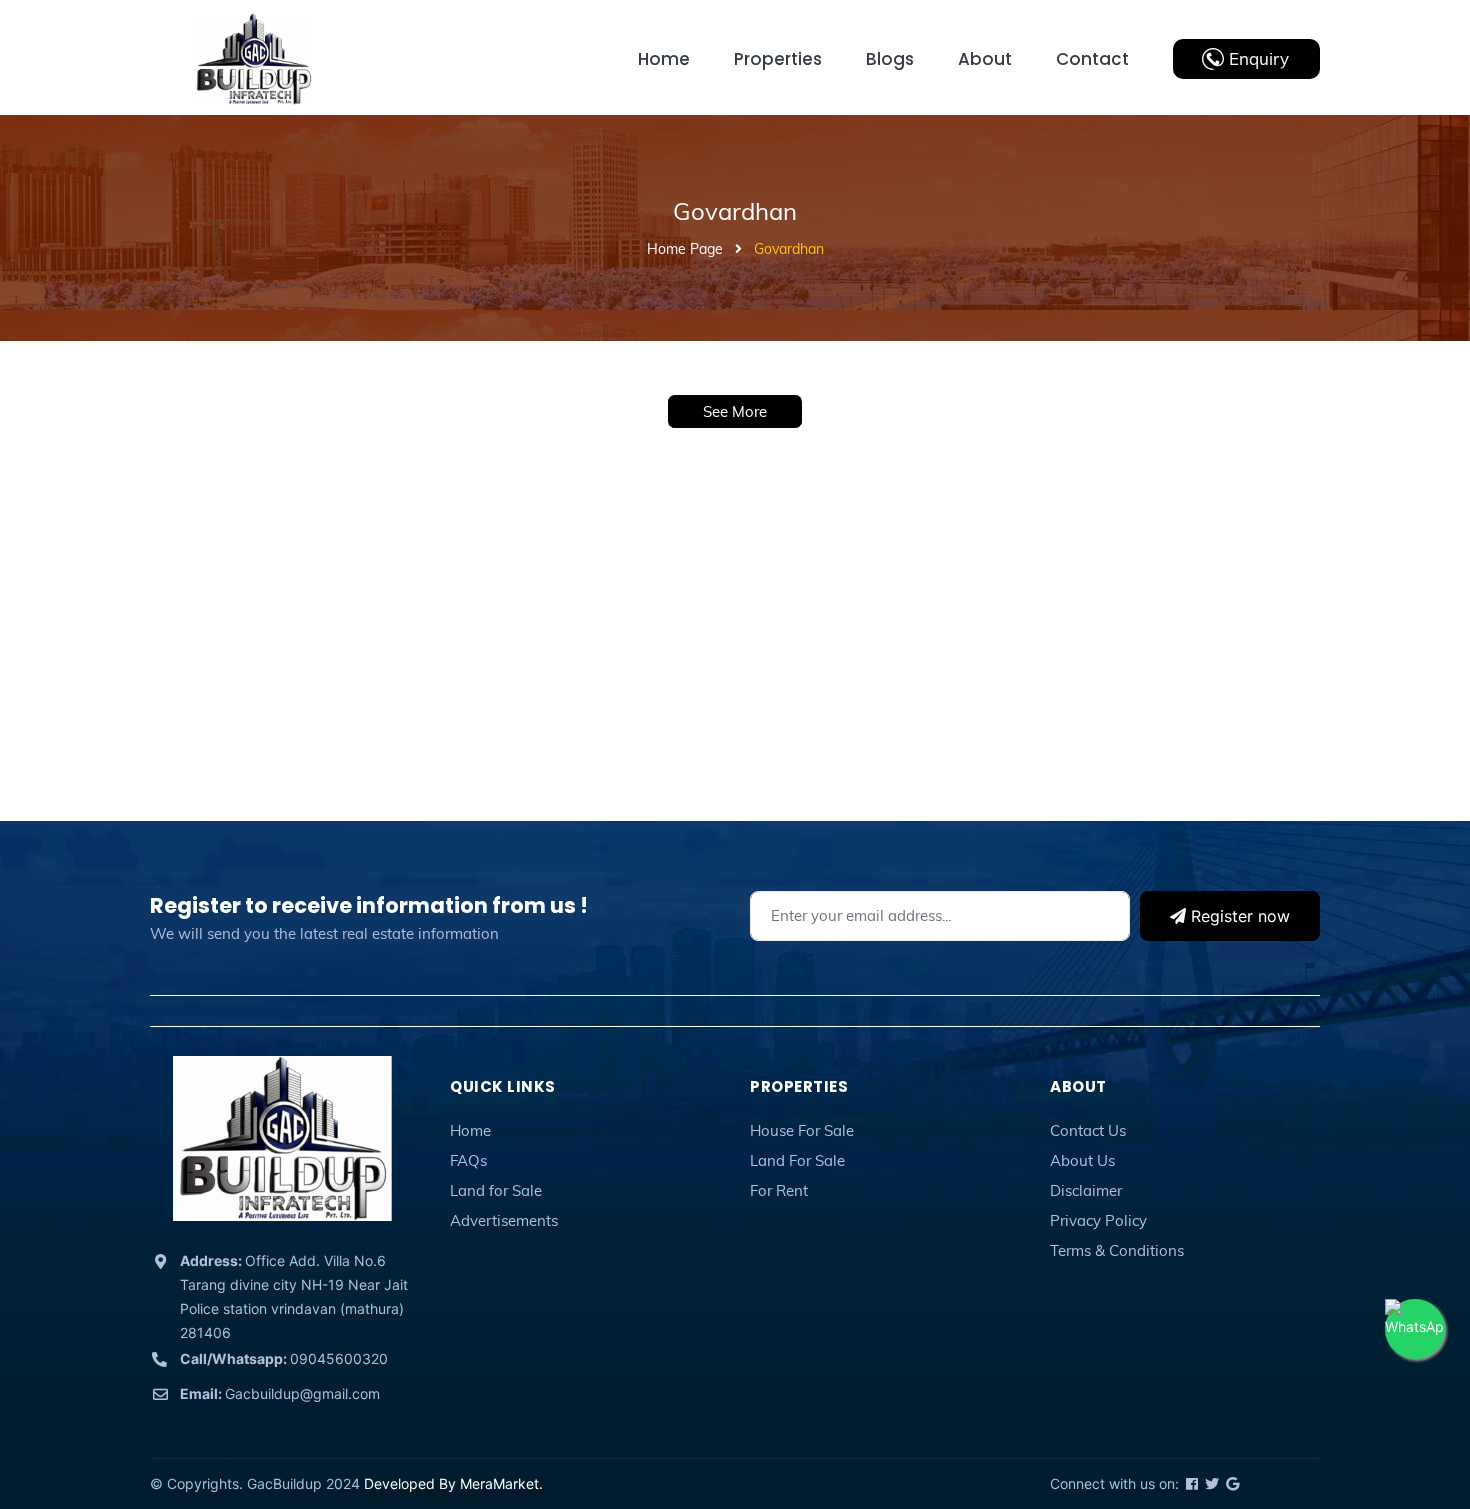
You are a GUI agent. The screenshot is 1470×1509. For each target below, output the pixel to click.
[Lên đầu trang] (1405, 1404)
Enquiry (1259, 58)
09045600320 (284, 1358)
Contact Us (1088, 1130)
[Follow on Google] (1231, 1483)
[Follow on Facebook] (1190, 1483)
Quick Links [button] (503, 1086)
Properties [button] (799, 1086)
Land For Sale (797, 1160)
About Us (1082, 1160)
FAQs (468, 1160)
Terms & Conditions (1117, 1250)
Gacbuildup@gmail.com (280, 1393)
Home (470, 1130)
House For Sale (802, 1130)
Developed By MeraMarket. (453, 1483)
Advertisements (504, 1220)
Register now (1238, 916)
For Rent (779, 1190)
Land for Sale (496, 1190)
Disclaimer (1086, 1190)
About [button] (1078, 1086)
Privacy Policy (1098, 1220)
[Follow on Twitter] (1210, 1483)
